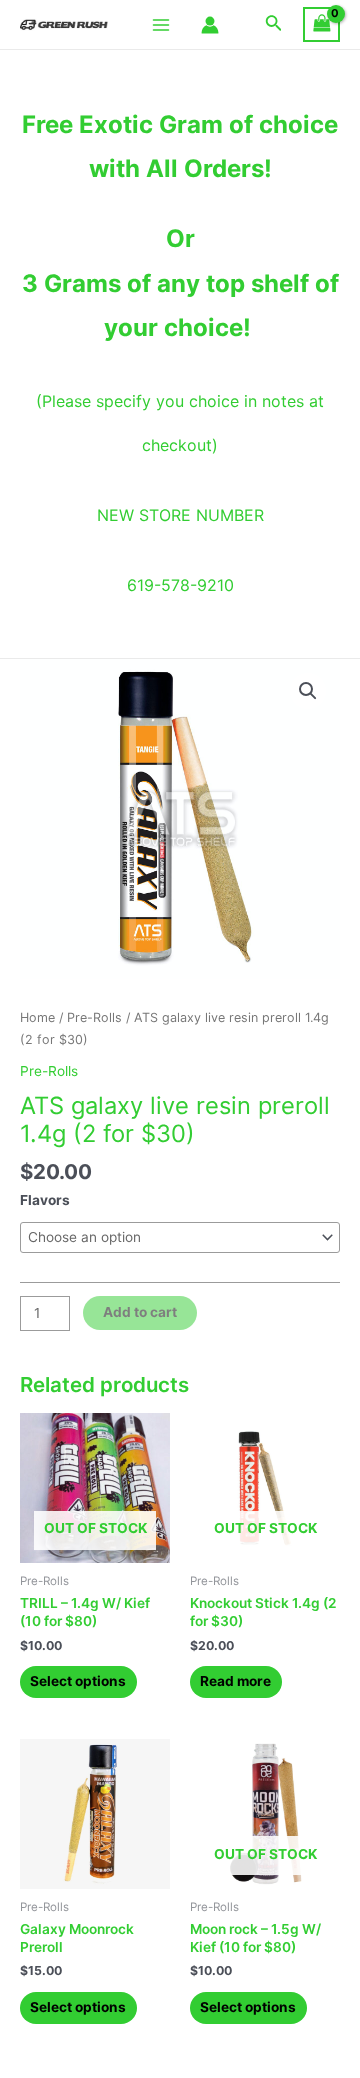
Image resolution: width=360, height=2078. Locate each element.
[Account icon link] (210, 25)
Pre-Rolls (94, 1017)
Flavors (45, 1200)
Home (37, 1017)
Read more (235, 1681)
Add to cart (140, 1312)
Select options (78, 1681)
